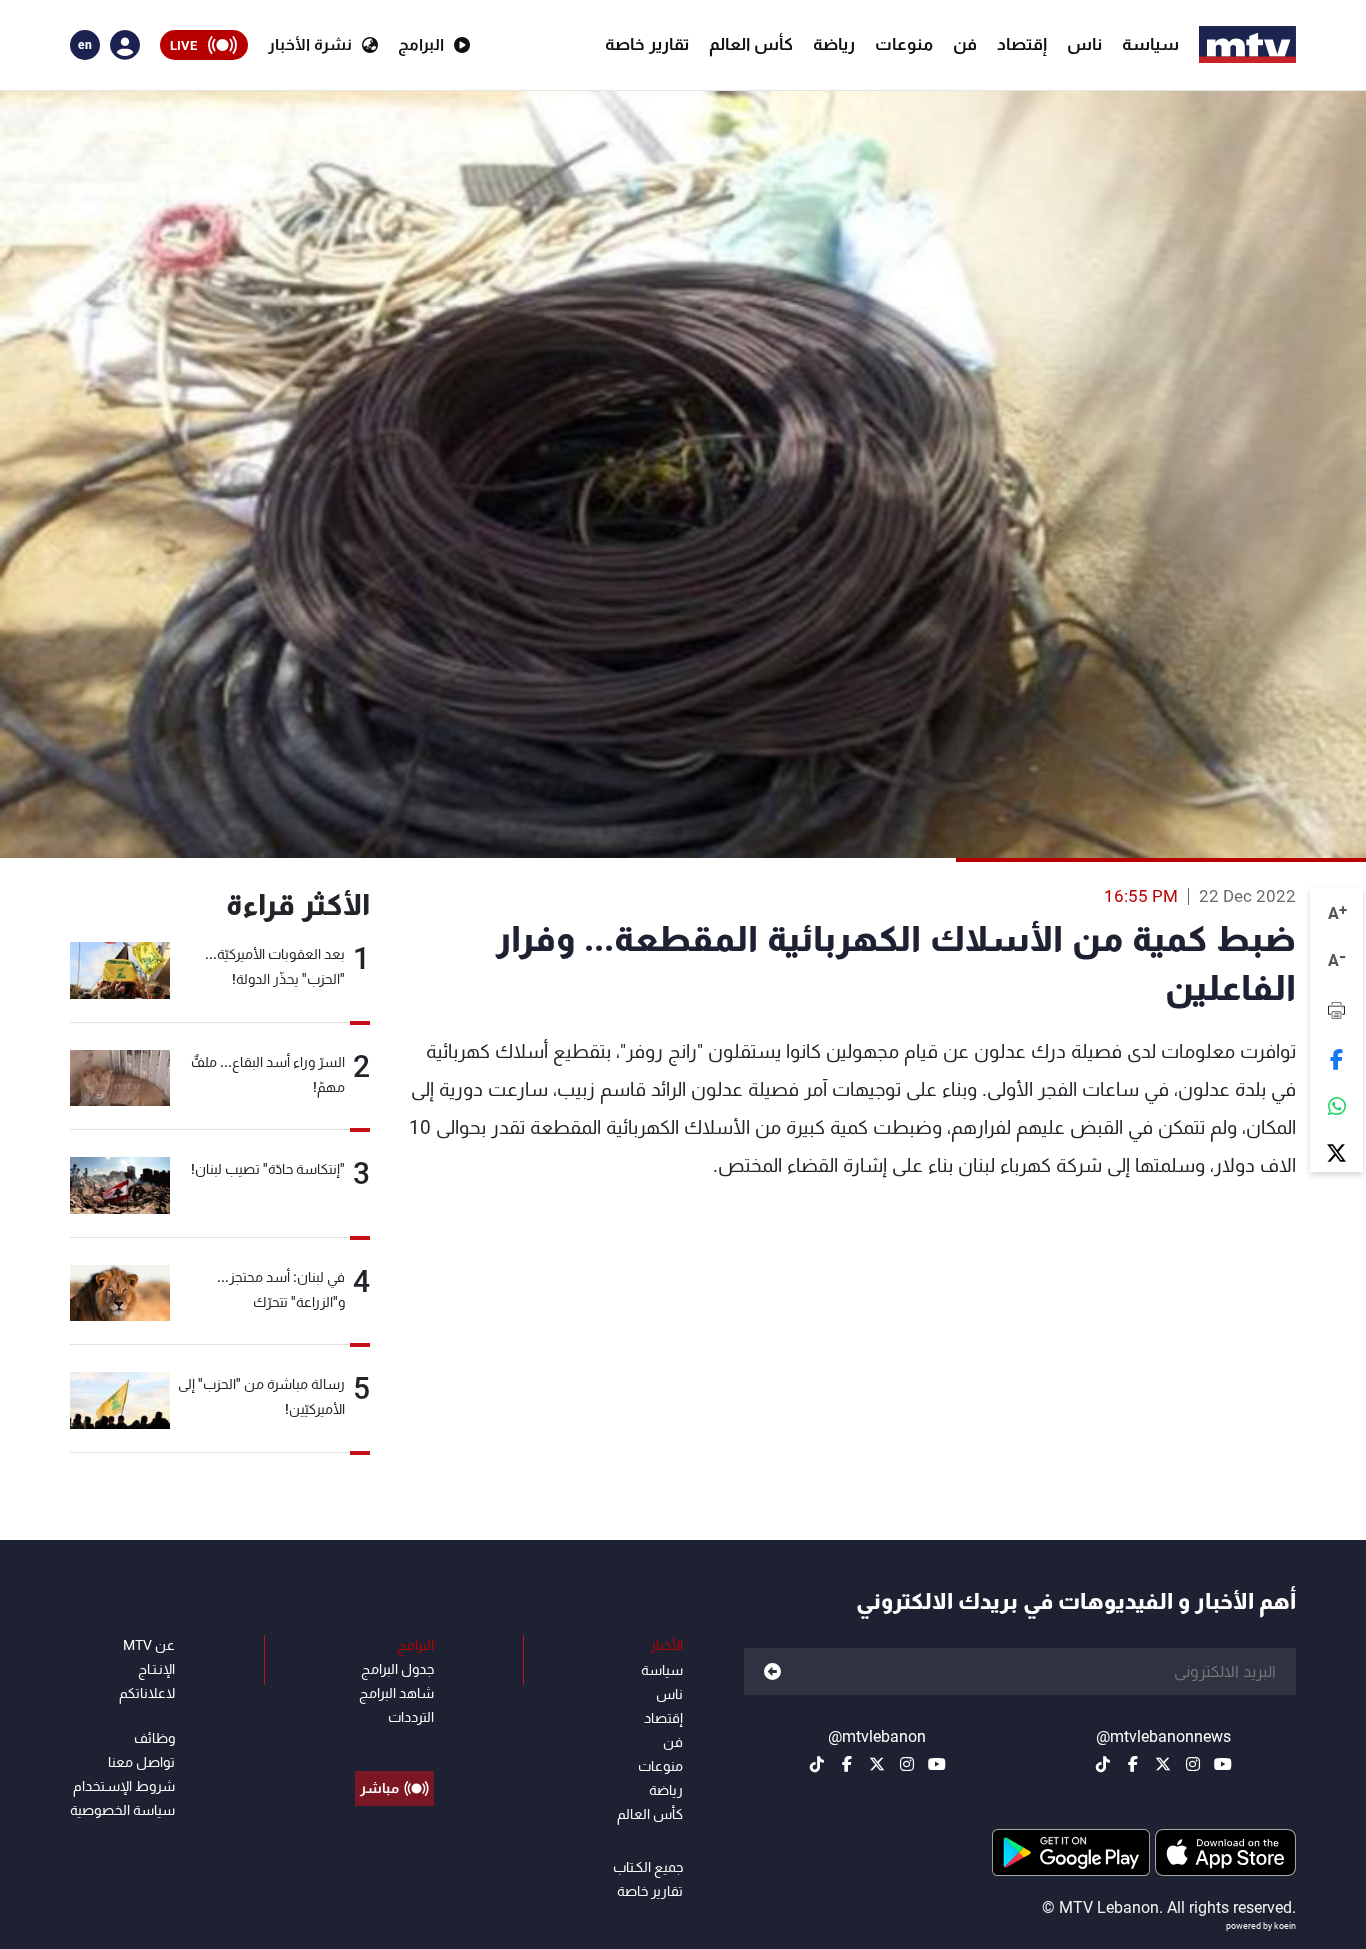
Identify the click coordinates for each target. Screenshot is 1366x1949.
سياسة (1150, 44)
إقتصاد (1022, 44)
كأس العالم (751, 44)
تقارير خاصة (647, 44)
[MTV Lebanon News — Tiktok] (1103, 1764)
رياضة (834, 44)
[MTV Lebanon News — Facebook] (1133, 1764)
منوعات (904, 44)
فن (965, 44)
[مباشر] (394, 1743)
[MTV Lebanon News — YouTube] (1223, 1764)
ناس (1084, 44)
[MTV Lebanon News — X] (1163, 1764)
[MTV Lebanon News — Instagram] (1193, 1764)
